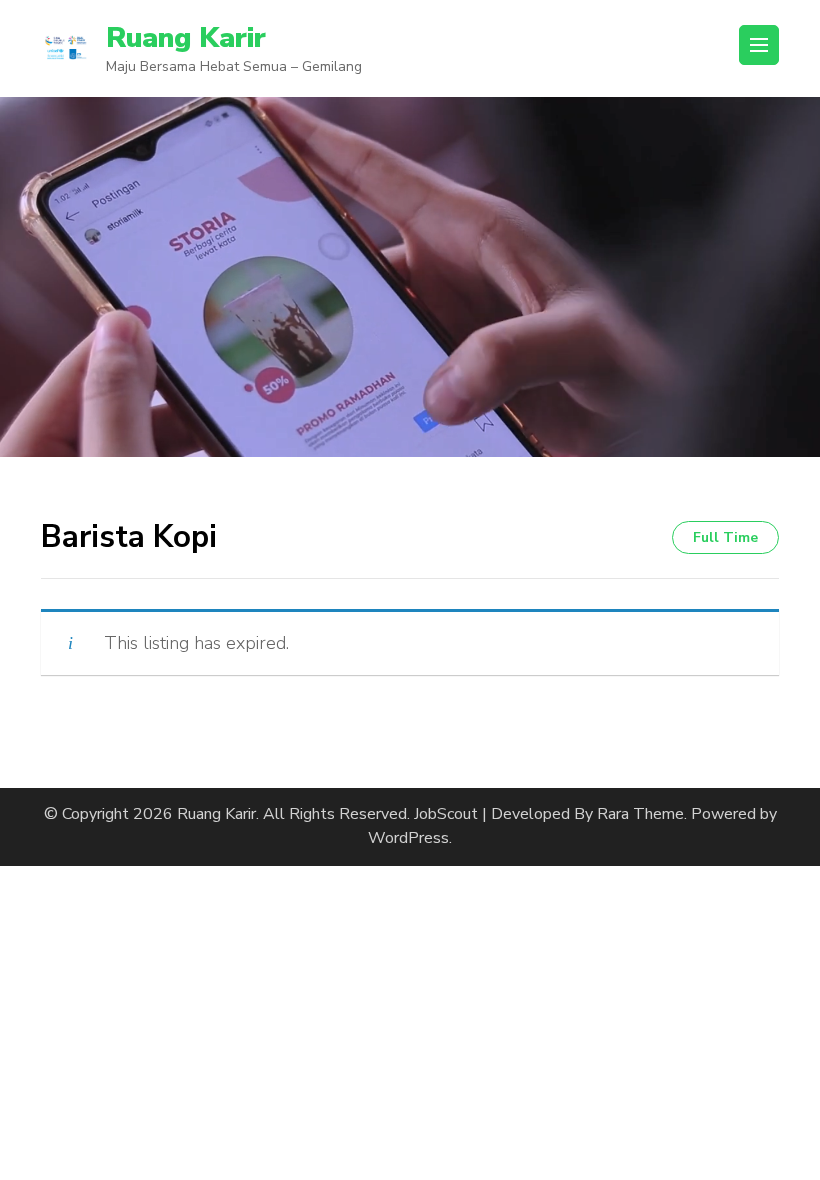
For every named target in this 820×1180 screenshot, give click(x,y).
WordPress (408, 838)
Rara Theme (640, 814)
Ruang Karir (186, 38)
